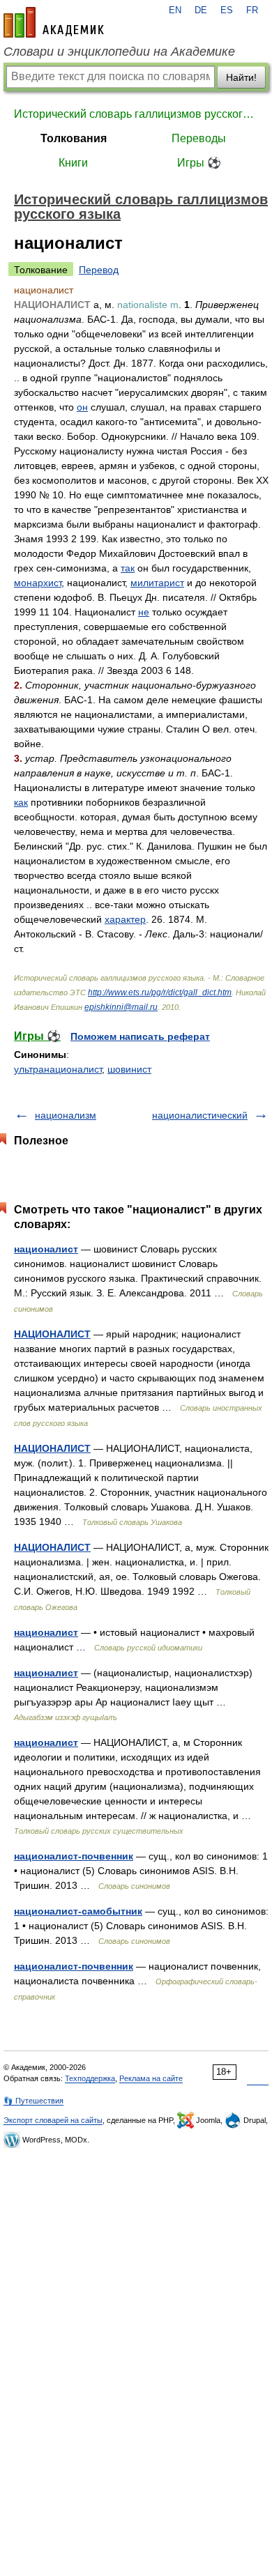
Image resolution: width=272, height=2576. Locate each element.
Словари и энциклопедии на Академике (119, 52)
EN (175, 10)
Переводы (199, 138)
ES (227, 10)
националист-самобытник (78, 1911)
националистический (200, 1115)
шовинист (129, 1069)
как (21, 802)
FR (252, 10)
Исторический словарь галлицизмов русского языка (136, 114)
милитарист (157, 583)
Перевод (99, 270)
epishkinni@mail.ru (121, 1007)
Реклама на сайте (151, 2078)
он (82, 407)
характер (125, 919)
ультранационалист (58, 1069)
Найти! (241, 77)
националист (46, 1249)
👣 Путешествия (33, 2101)
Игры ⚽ (199, 163)
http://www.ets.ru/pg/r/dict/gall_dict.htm (160, 992)
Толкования (74, 138)
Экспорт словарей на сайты (53, 2120)
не (144, 612)
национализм (66, 1115)
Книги (73, 163)
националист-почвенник (74, 1856)
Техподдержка (90, 2078)
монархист (38, 583)
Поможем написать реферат (140, 1036)
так (128, 568)
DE (201, 10)
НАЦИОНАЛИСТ (52, 1334)
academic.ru (54, 22)
